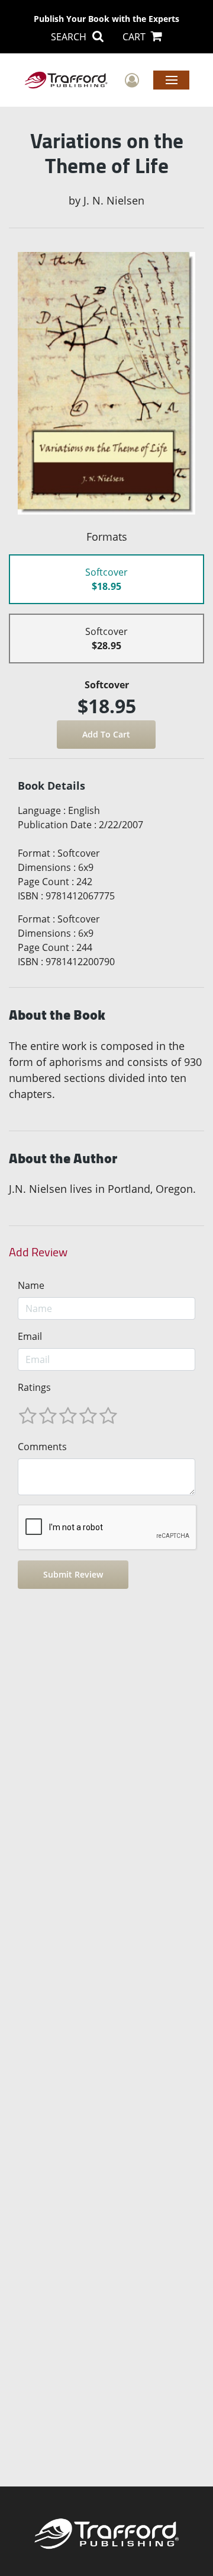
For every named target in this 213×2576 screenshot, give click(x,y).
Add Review (38, 1252)
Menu (171, 79)
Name (31, 1285)
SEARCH (70, 37)
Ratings (34, 1387)
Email (30, 1336)
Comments (42, 1447)
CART (135, 37)
